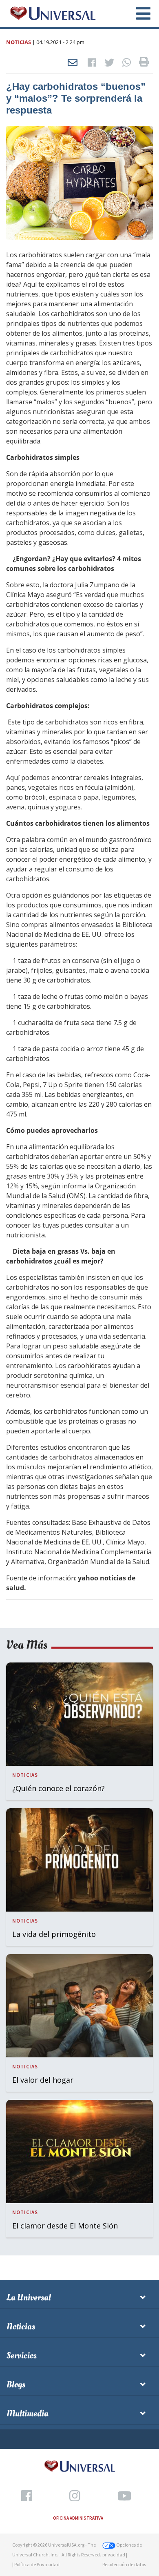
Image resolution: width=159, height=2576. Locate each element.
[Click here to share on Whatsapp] (127, 63)
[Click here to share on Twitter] (109, 63)
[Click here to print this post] (144, 63)
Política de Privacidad (37, 2564)
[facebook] (27, 2496)
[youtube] (124, 2496)
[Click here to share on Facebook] (92, 63)
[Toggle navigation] (139, 13)
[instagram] (75, 2496)
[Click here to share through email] (73, 63)
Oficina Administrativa (78, 2518)
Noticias (19, 42)
